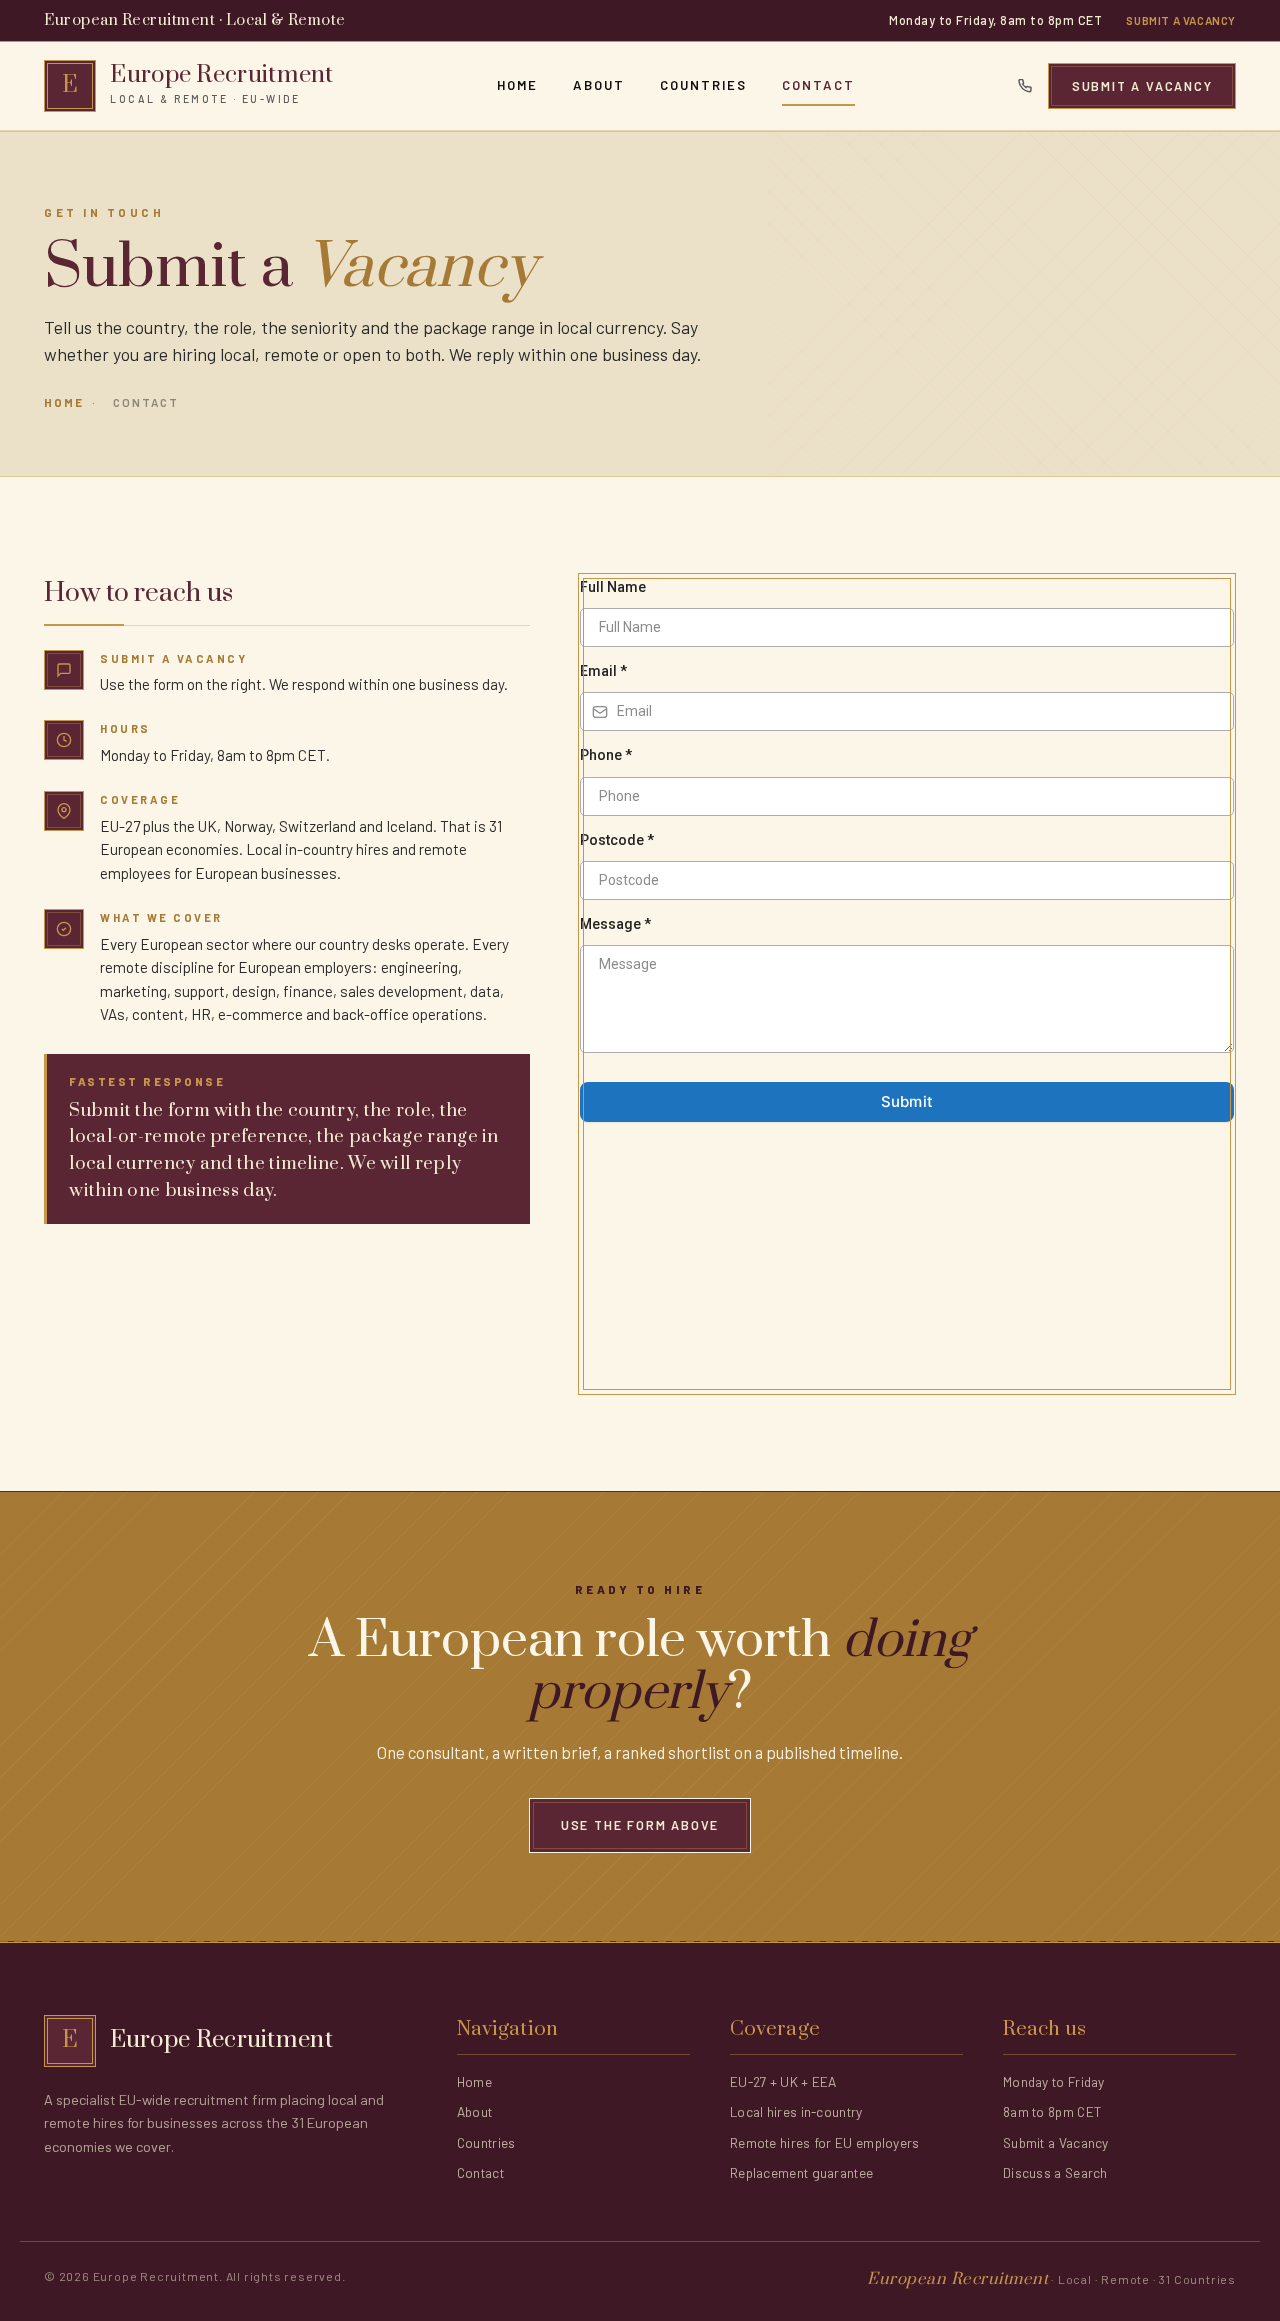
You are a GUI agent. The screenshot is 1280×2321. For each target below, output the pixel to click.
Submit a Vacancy (1181, 20)
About (599, 85)
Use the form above (640, 1825)
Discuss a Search (1055, 2172)
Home (517, 85)
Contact (818, 85)
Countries (703, 85)
